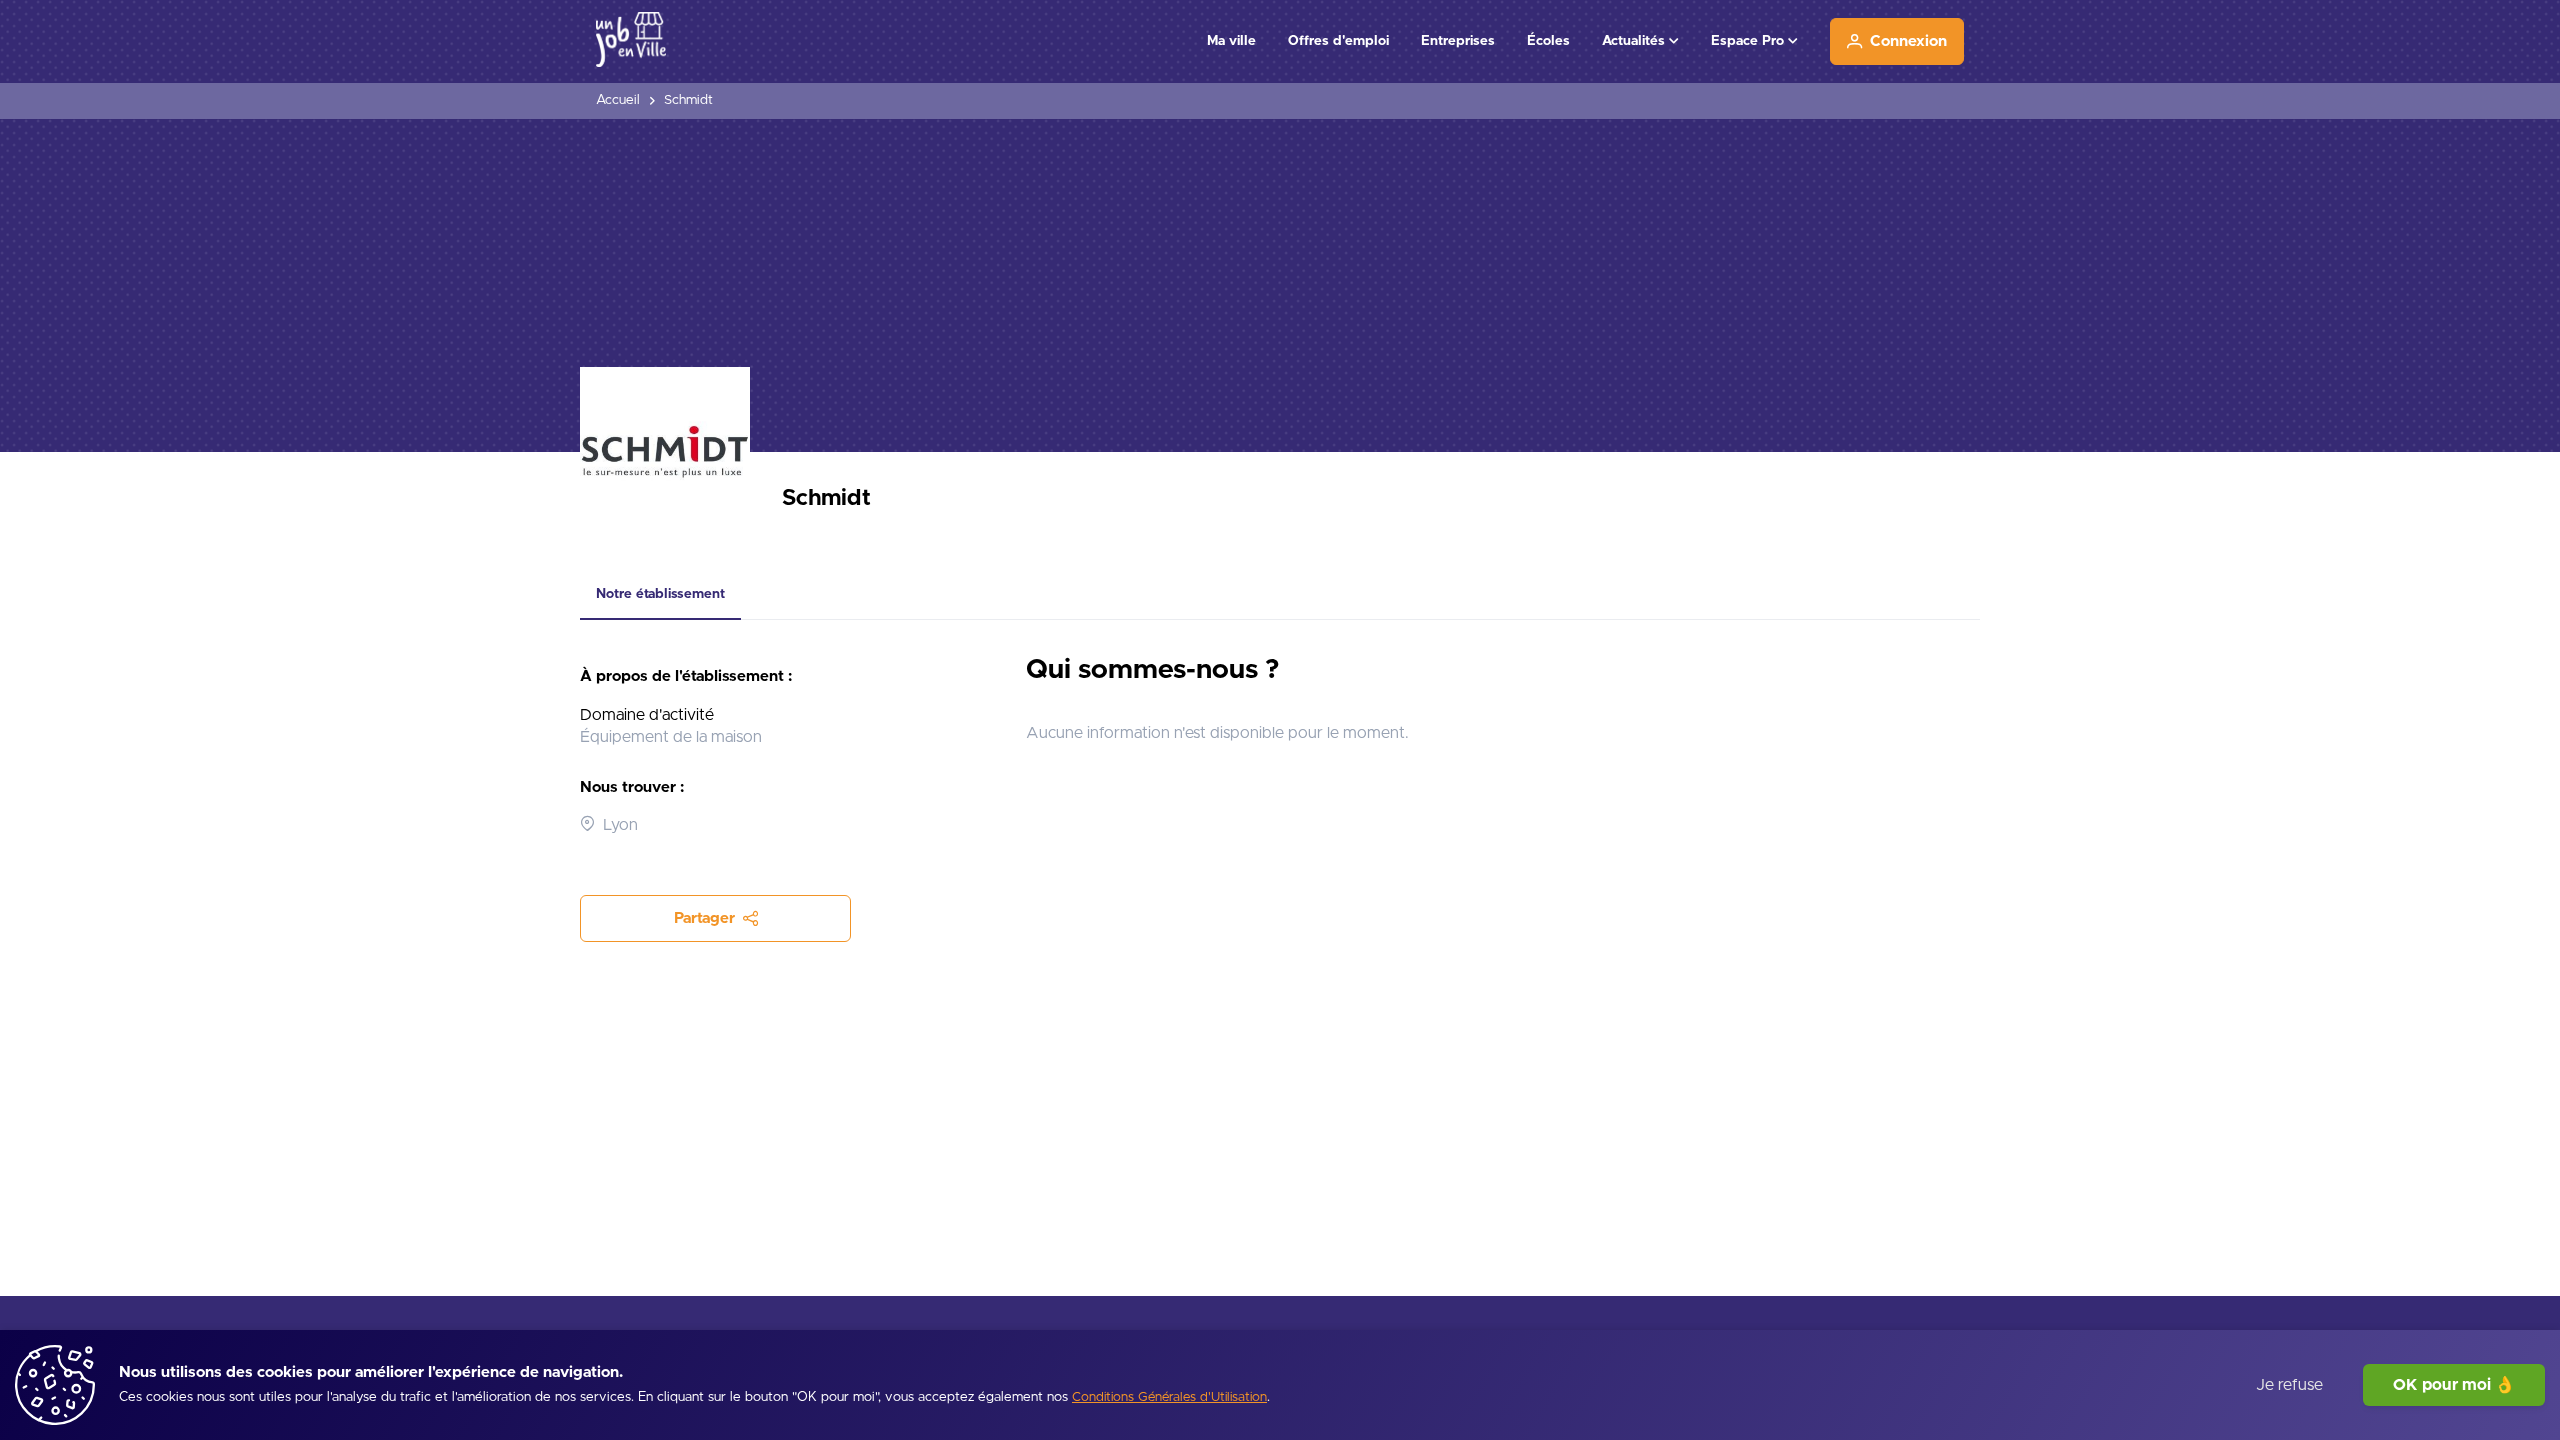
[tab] (660, 595)
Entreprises (1458, 41)
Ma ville (1231, 41)
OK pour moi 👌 (2454, 1385)
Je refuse (2289, 1385)
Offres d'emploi (1338, 41)
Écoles (1548, 41)
